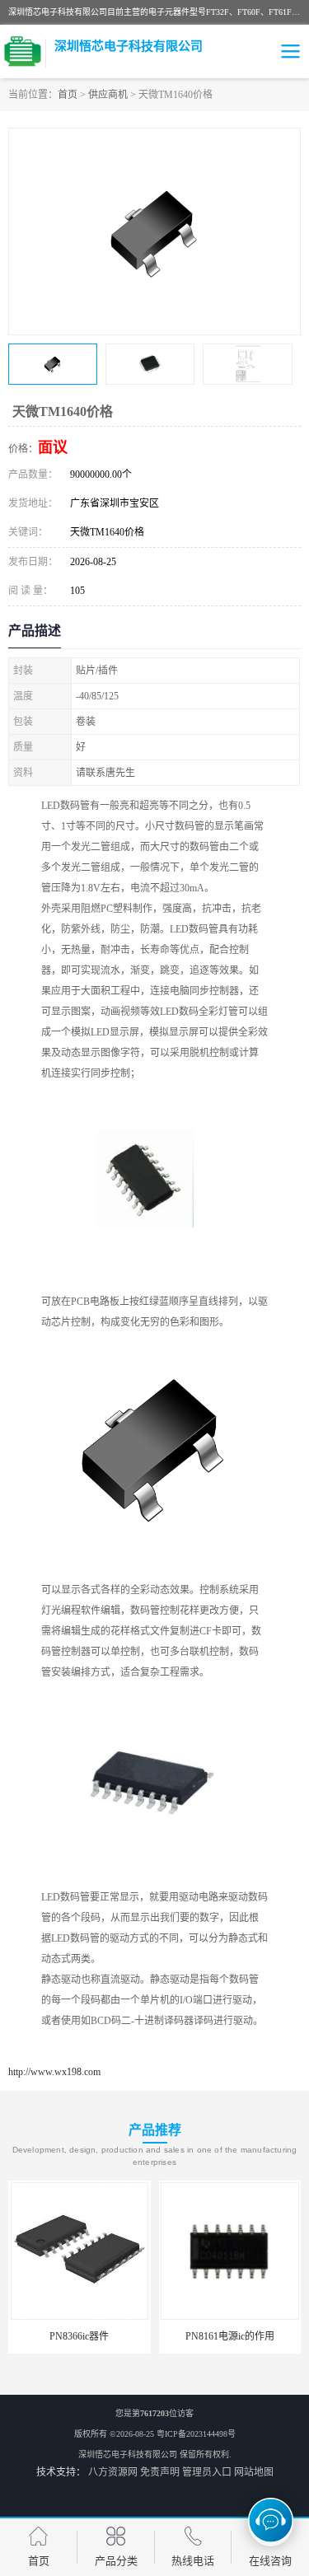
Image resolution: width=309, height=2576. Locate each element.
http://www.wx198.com (54, 2072)
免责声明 (160, 2472)
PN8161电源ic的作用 (230, 2336)
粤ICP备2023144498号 (196, 2434)
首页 (68, 95)
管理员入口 (207, 2472)
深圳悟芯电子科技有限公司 (128, 2454)
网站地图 (254, 2472)
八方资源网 (113, 2472)
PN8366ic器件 (79, 2336)
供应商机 (108, 95)
